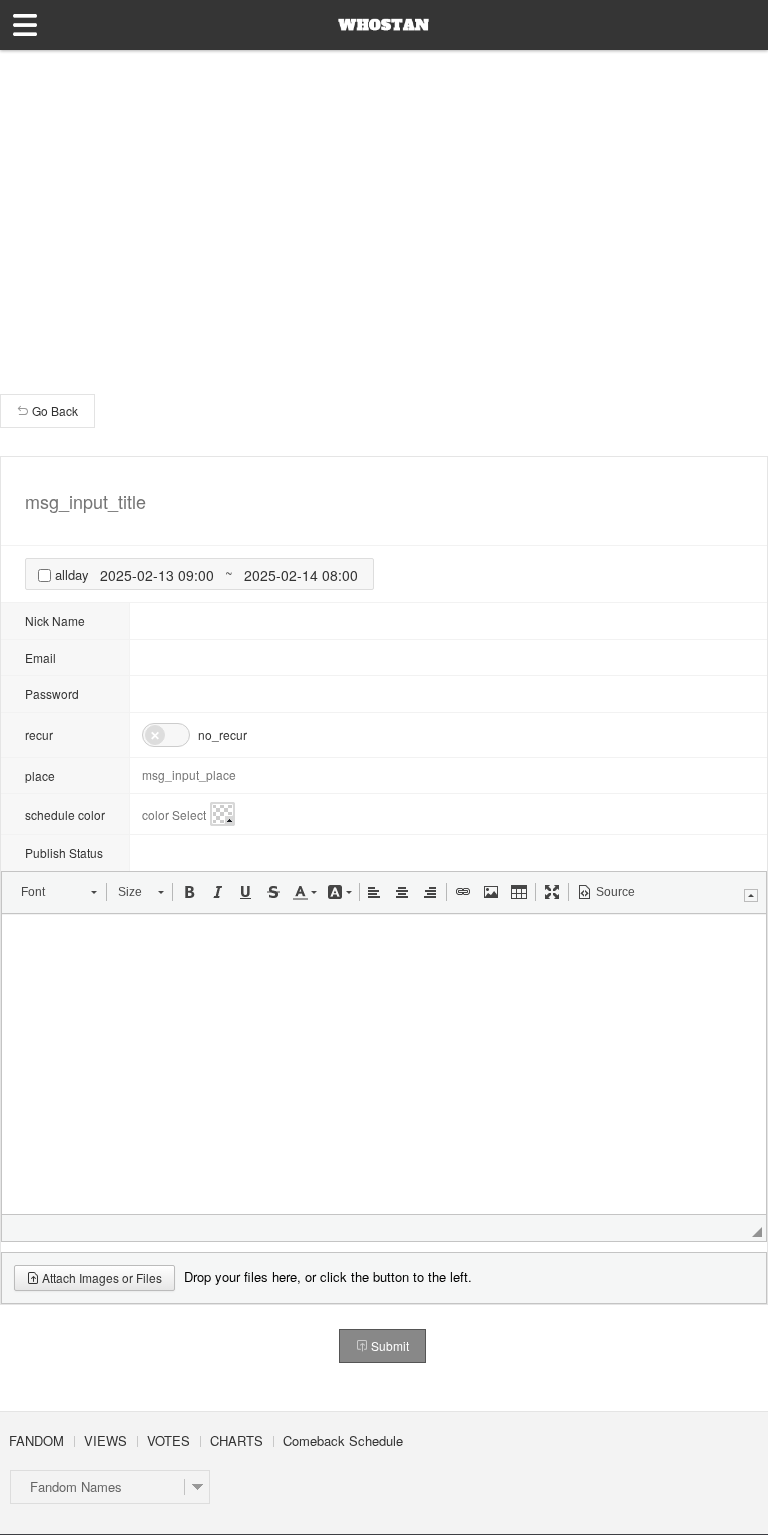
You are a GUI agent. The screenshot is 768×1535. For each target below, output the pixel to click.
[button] (58, 892)
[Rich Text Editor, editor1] (384, 1064)
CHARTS (236, 1440)
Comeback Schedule (343, 1440)
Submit (388, 1345)
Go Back (53, 410)
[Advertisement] (384, 200)
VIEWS (105, 1440)
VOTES (168, 1440)
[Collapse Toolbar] (751, 895)
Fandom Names (76, 1486)
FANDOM (36, 1440)
